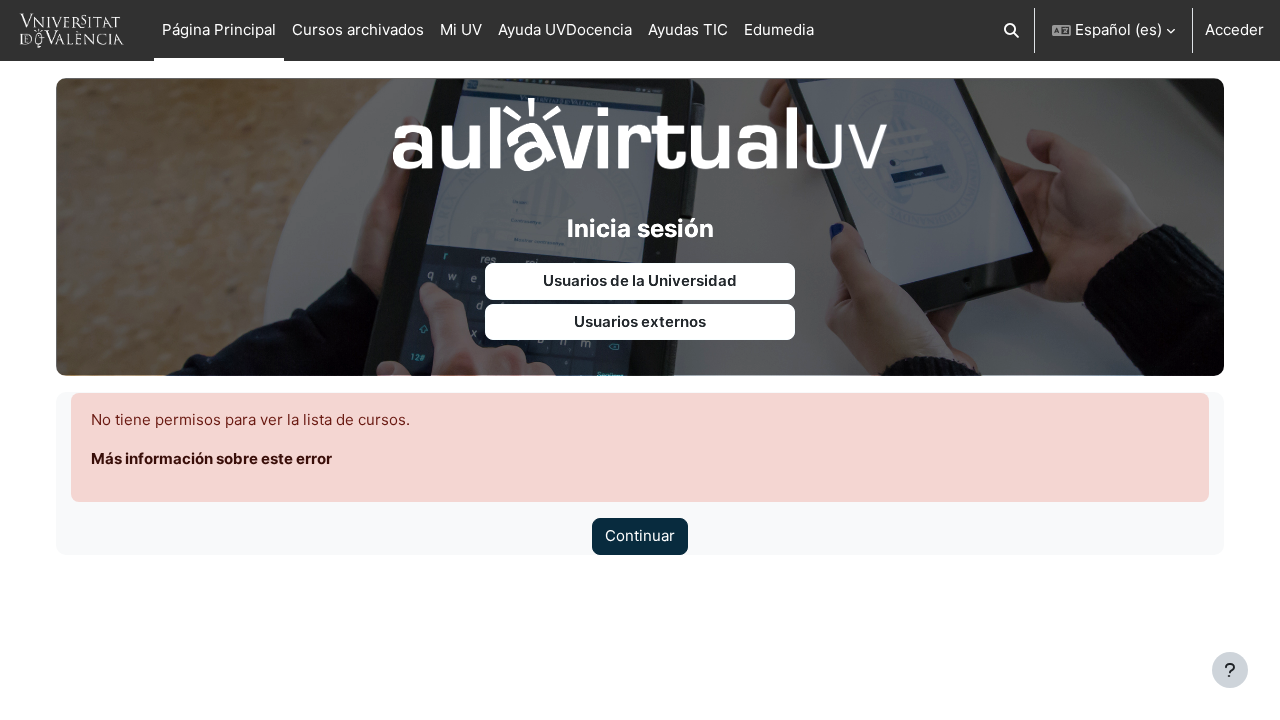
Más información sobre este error (211, 458)
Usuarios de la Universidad (640, 280)
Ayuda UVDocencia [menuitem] (565, 29)
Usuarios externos (640, 321)
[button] (1012, 30)
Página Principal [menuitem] (219, 29)
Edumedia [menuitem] (779, 29)
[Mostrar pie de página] (1230, 670)
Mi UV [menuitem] (461, 29)
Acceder (1234, 29)
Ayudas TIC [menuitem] (688, 29)
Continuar (640, 535)
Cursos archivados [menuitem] (358, 29)
